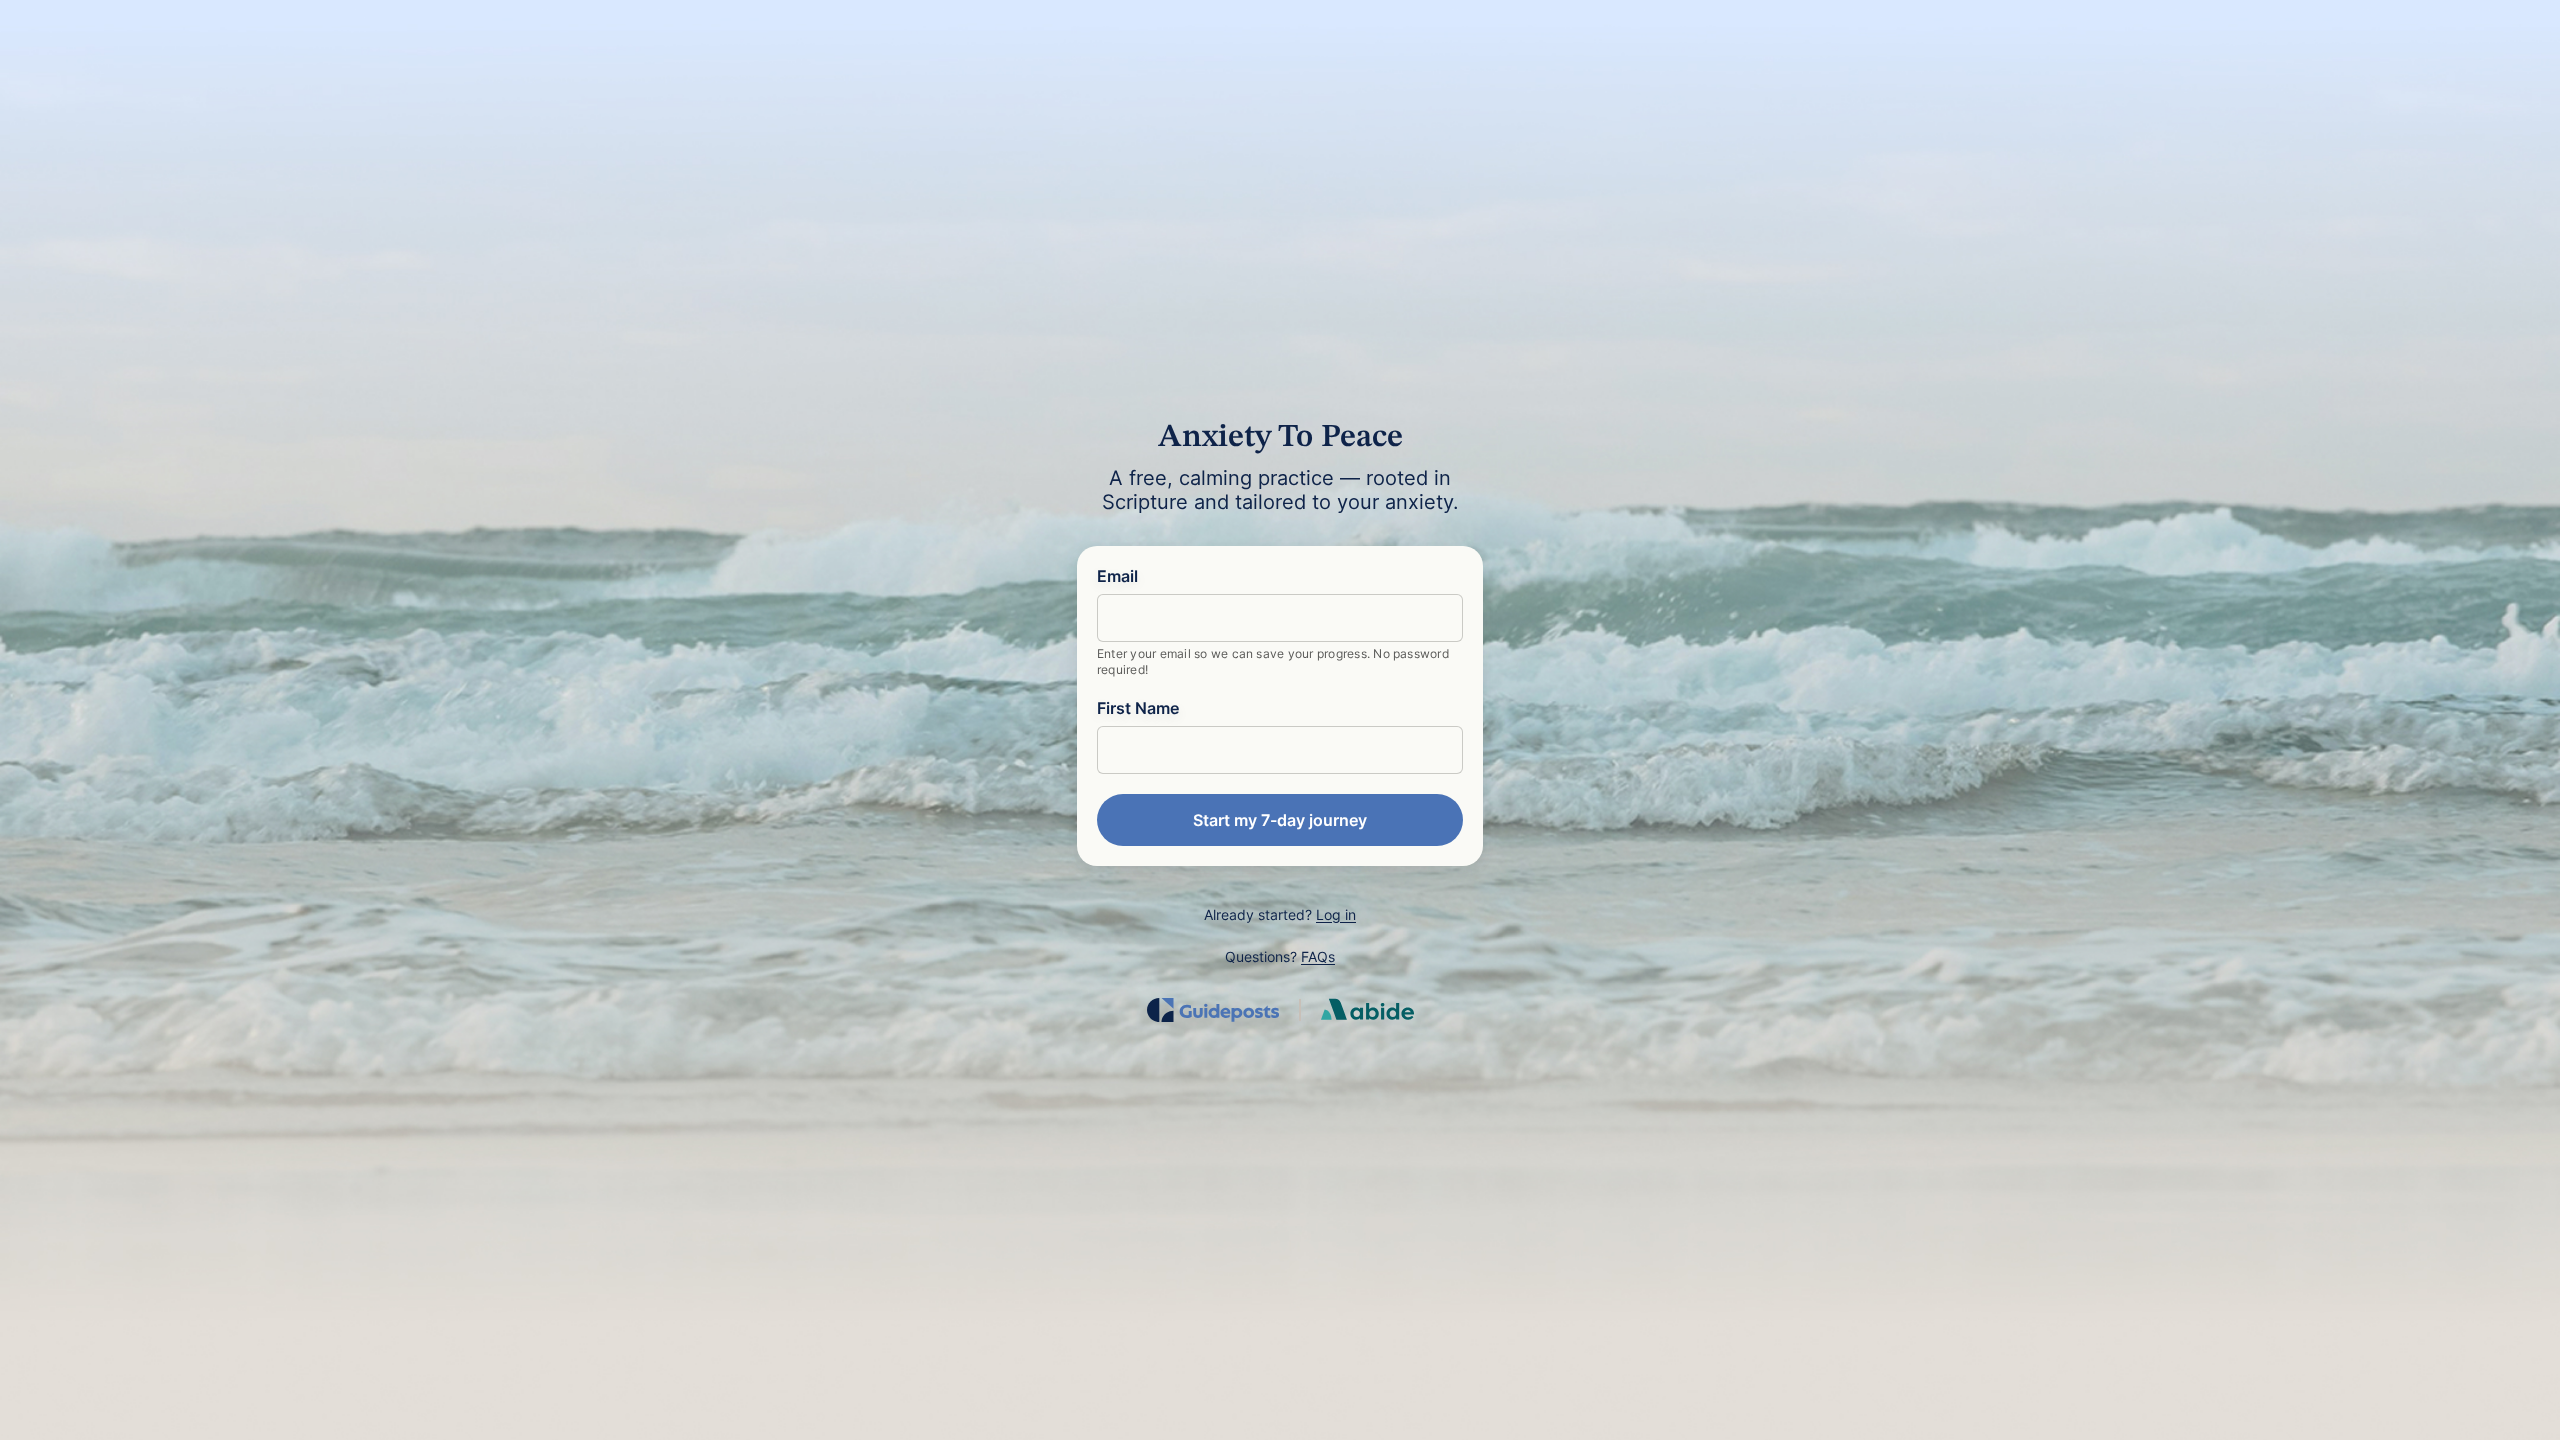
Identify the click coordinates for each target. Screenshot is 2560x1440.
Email (1117, 576)
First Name (1138, 708)
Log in (1336, 914)
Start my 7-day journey (1280, 820)
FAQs (1318, 956)
